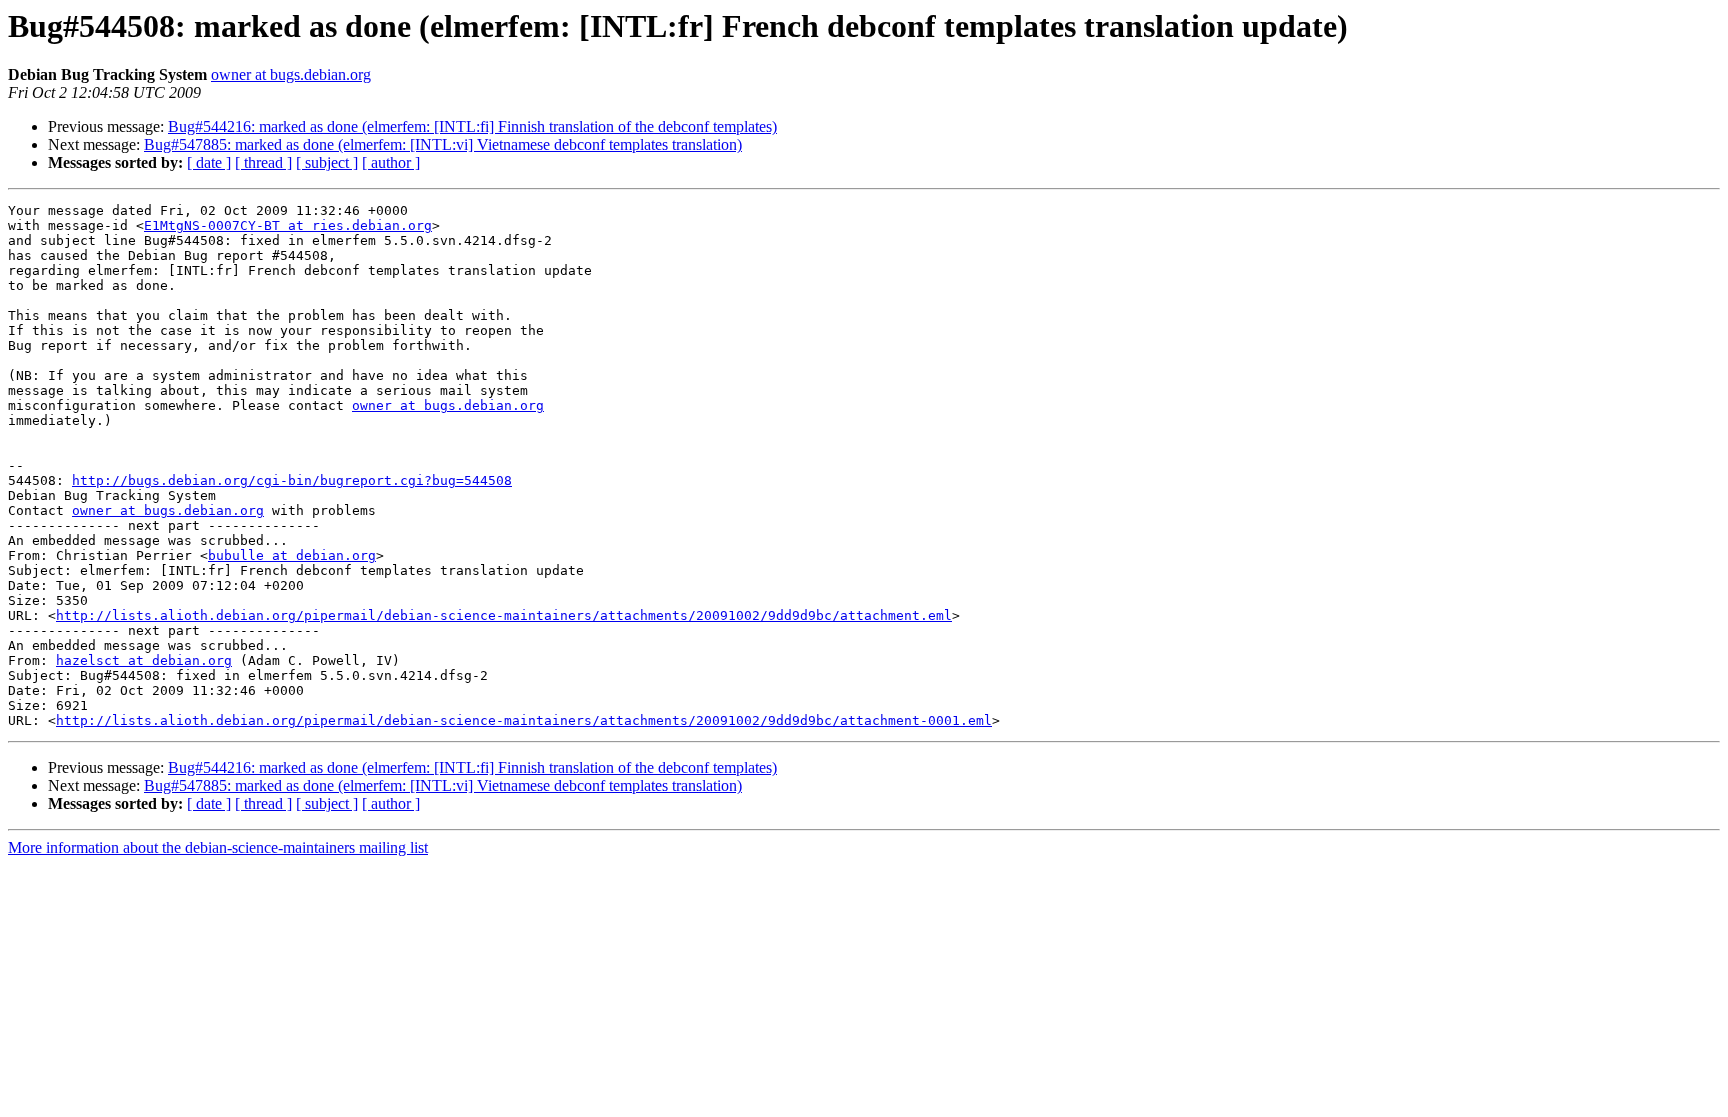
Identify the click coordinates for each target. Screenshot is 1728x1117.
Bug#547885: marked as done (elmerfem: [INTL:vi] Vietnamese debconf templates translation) (443, 144)
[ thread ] (263, 162)
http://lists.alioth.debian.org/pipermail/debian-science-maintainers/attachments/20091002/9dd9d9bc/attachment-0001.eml (524, 720)
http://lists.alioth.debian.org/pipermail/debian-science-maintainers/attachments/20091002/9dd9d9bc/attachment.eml (504, 615)
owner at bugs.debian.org (291, 74)
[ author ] (391, 162)
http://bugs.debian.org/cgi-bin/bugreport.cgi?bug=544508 (292, 480)
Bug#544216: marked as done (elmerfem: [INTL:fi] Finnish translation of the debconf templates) (472, 126)
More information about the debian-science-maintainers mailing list (218, 847)
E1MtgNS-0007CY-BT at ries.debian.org (288, 225)
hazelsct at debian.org (144, 660)
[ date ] (209, 162)
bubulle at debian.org (292, 555)
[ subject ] (327, 162)
